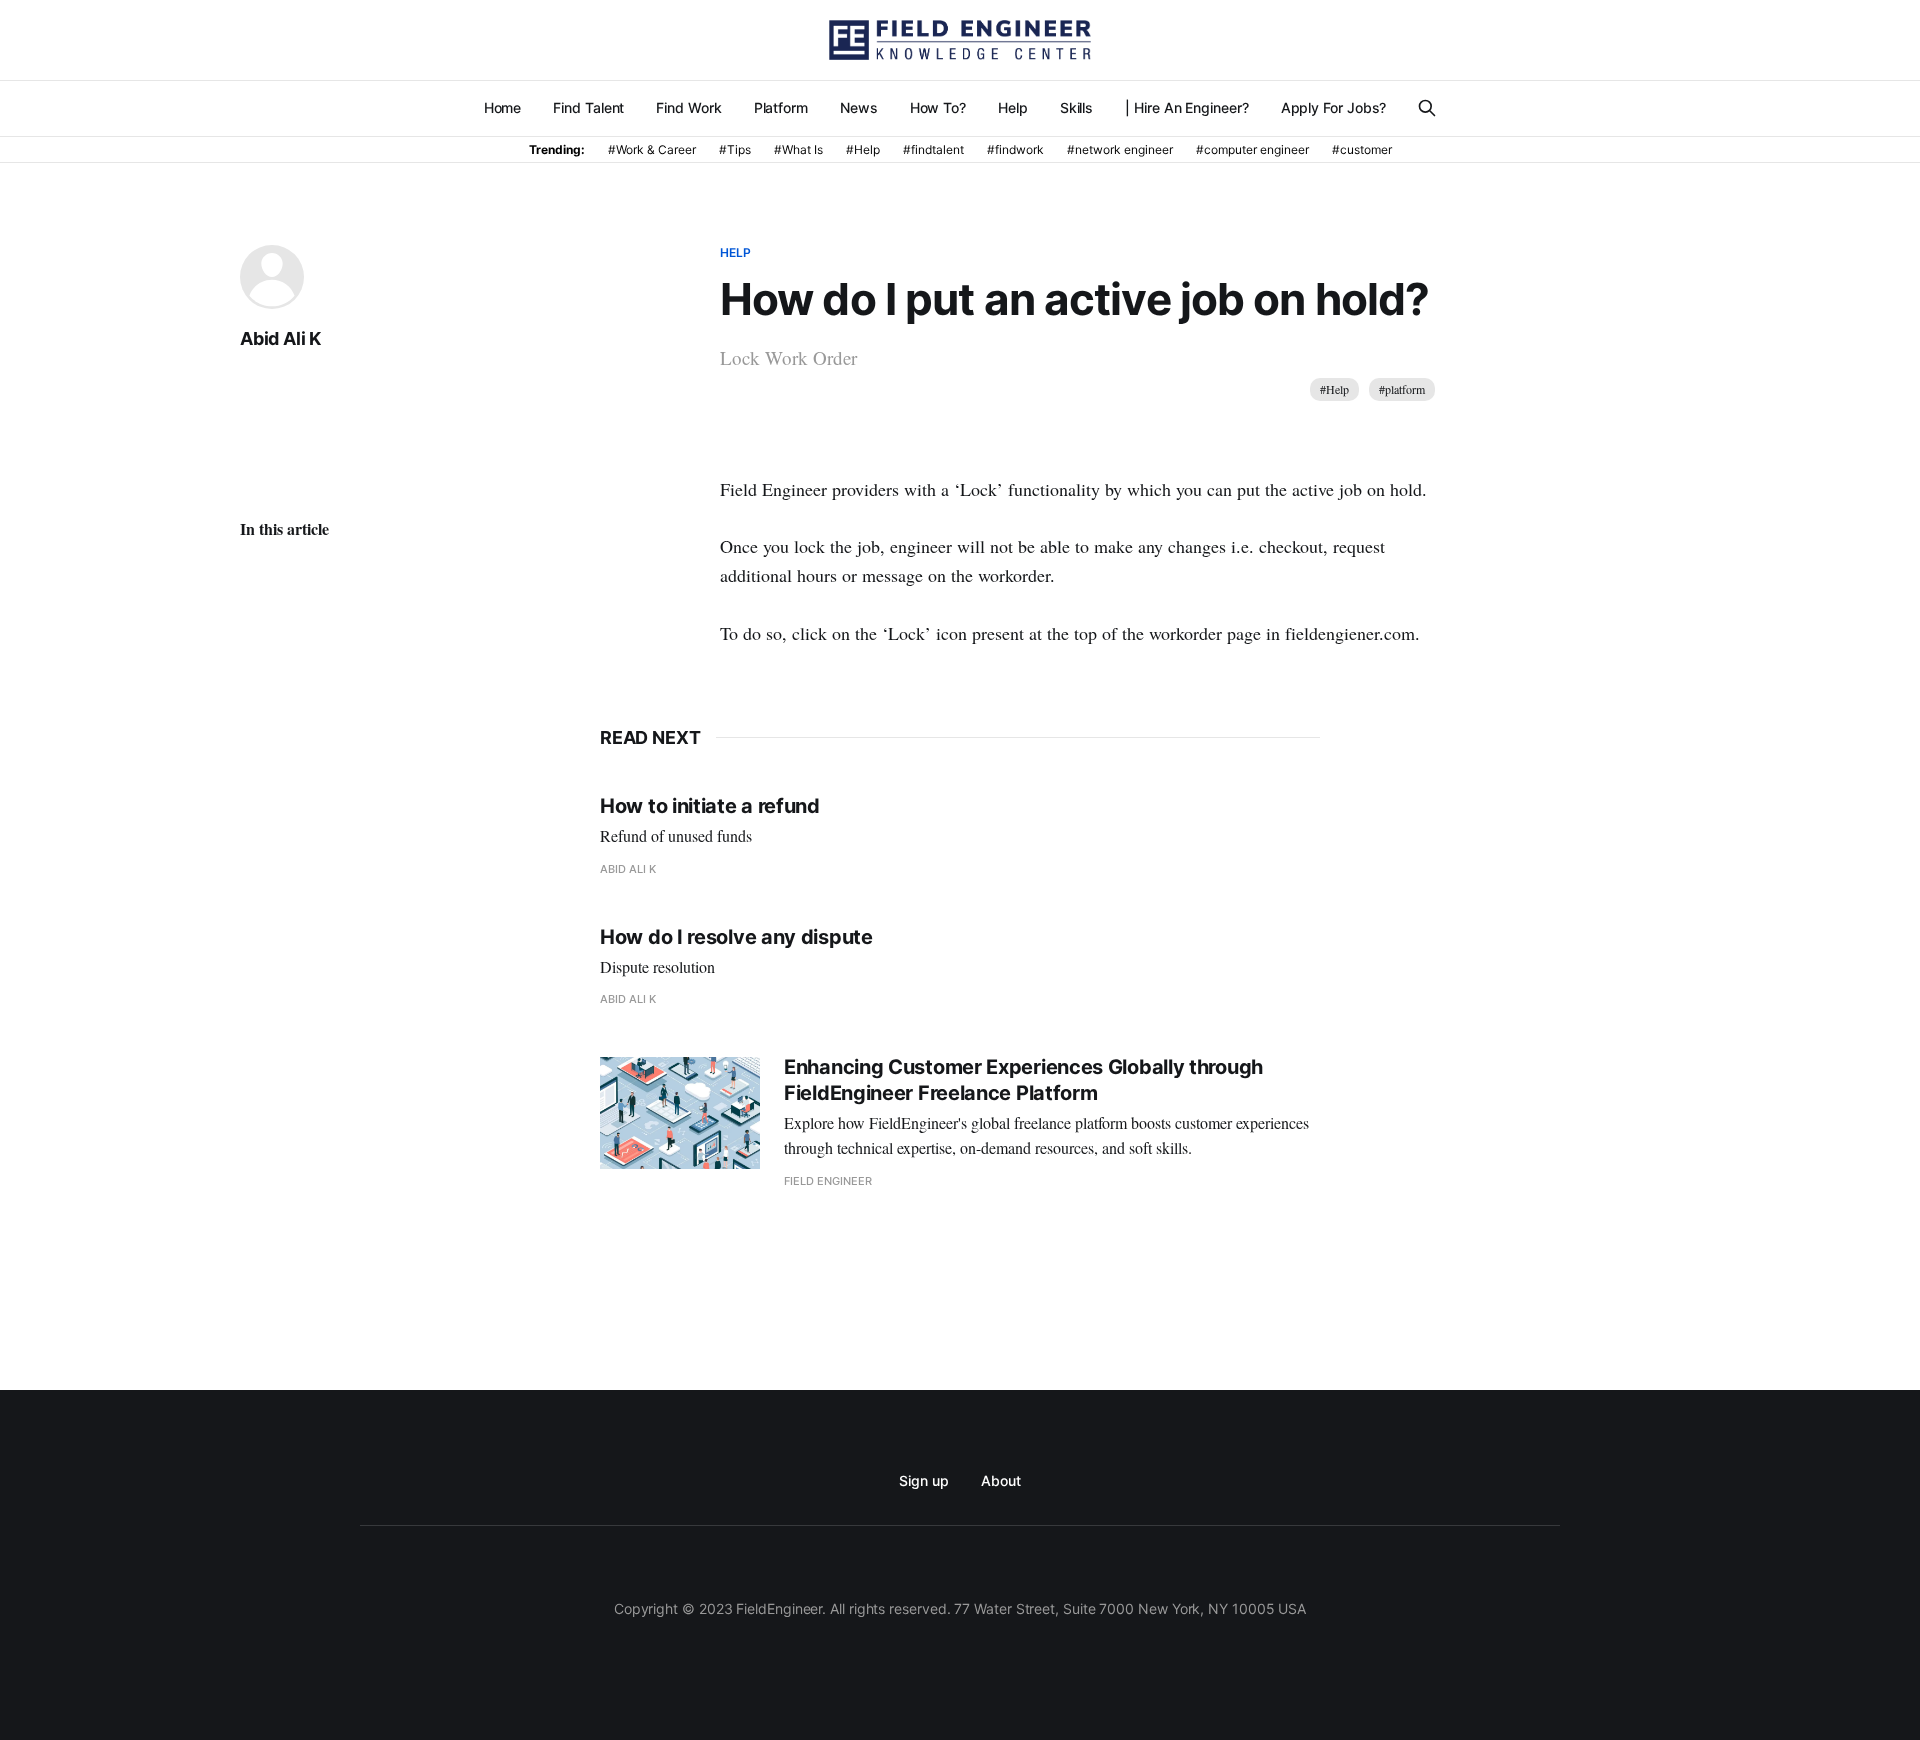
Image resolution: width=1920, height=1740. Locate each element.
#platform (1402, 389)
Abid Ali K (280, 338)
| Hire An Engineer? (1186, 107)
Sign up (923, 1480)
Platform (781, 107)
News (859, 107)
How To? (938, 107)
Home (503, 107)
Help (1013, 107)
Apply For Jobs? (1334, 107)
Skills (1077, 107)
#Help (1334, 389)
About (1001, 1480)
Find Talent (588, 107)
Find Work (688, 107)
